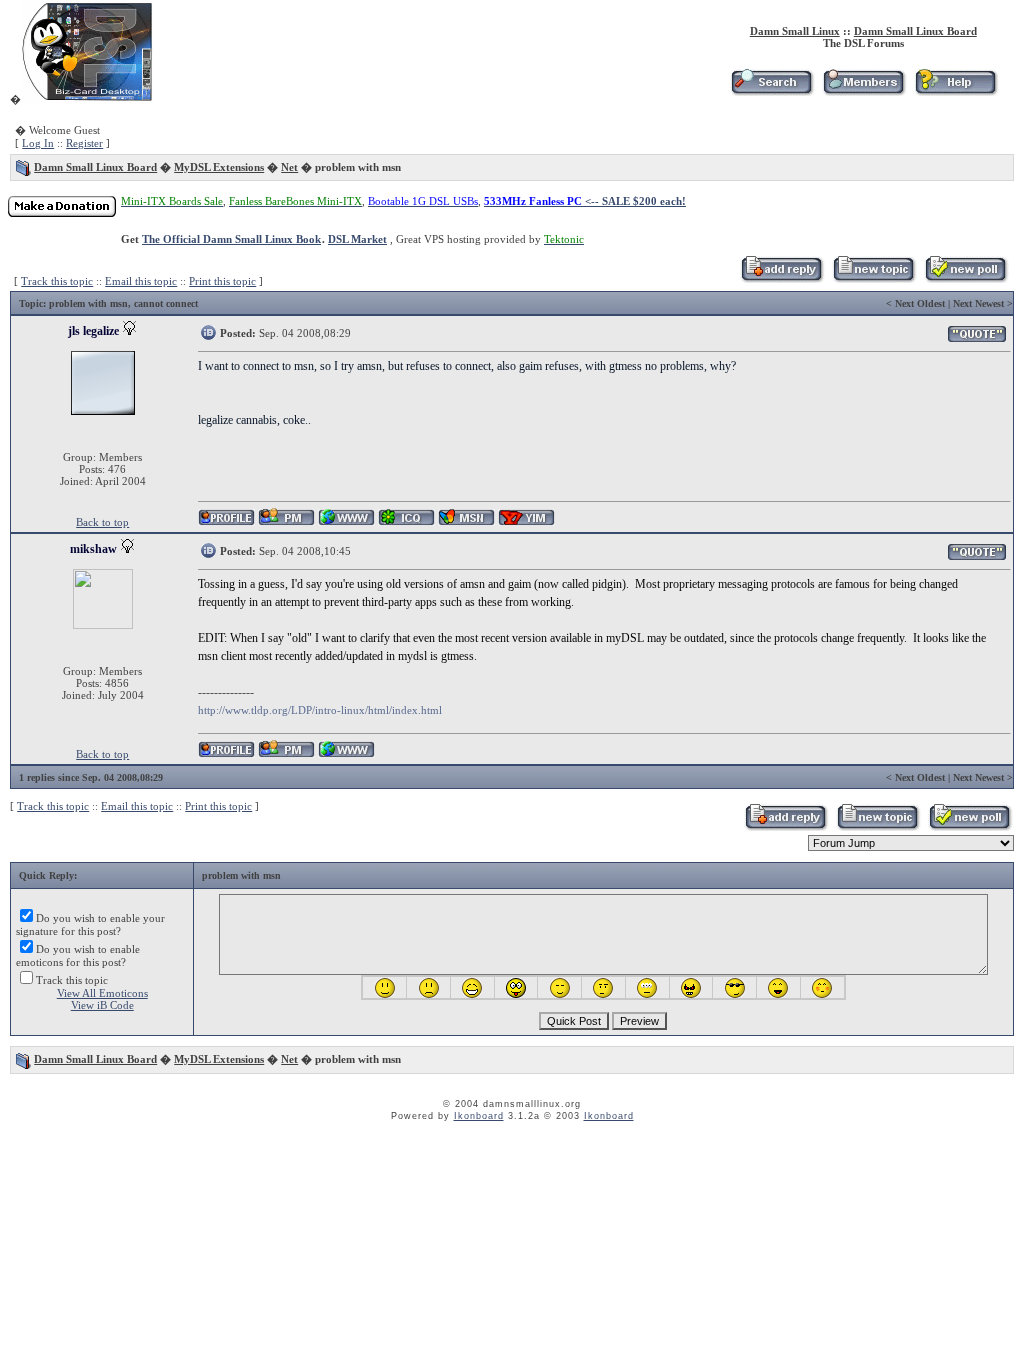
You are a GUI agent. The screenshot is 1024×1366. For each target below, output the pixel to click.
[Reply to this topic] (781, 279)
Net (289, 167)
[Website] (346, 522)
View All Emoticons (102, 993)
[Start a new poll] (965, 279)
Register (84, 143)
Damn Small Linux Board (915, 31)
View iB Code (102, 1005)
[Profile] (226, 522)
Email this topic (141, 281)
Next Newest (978, 303)
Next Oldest (920, 303)
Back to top (102, 522)
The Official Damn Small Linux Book (231, 239)
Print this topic (222, 281)
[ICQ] (406, 522)
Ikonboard (479, 1116)
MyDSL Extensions (219, 167)
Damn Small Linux (795, 31)
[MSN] (466, 522)
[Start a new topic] (873, 279)
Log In (38, 143)
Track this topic (57, 281)
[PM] (286, 522)
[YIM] (526, 522)
